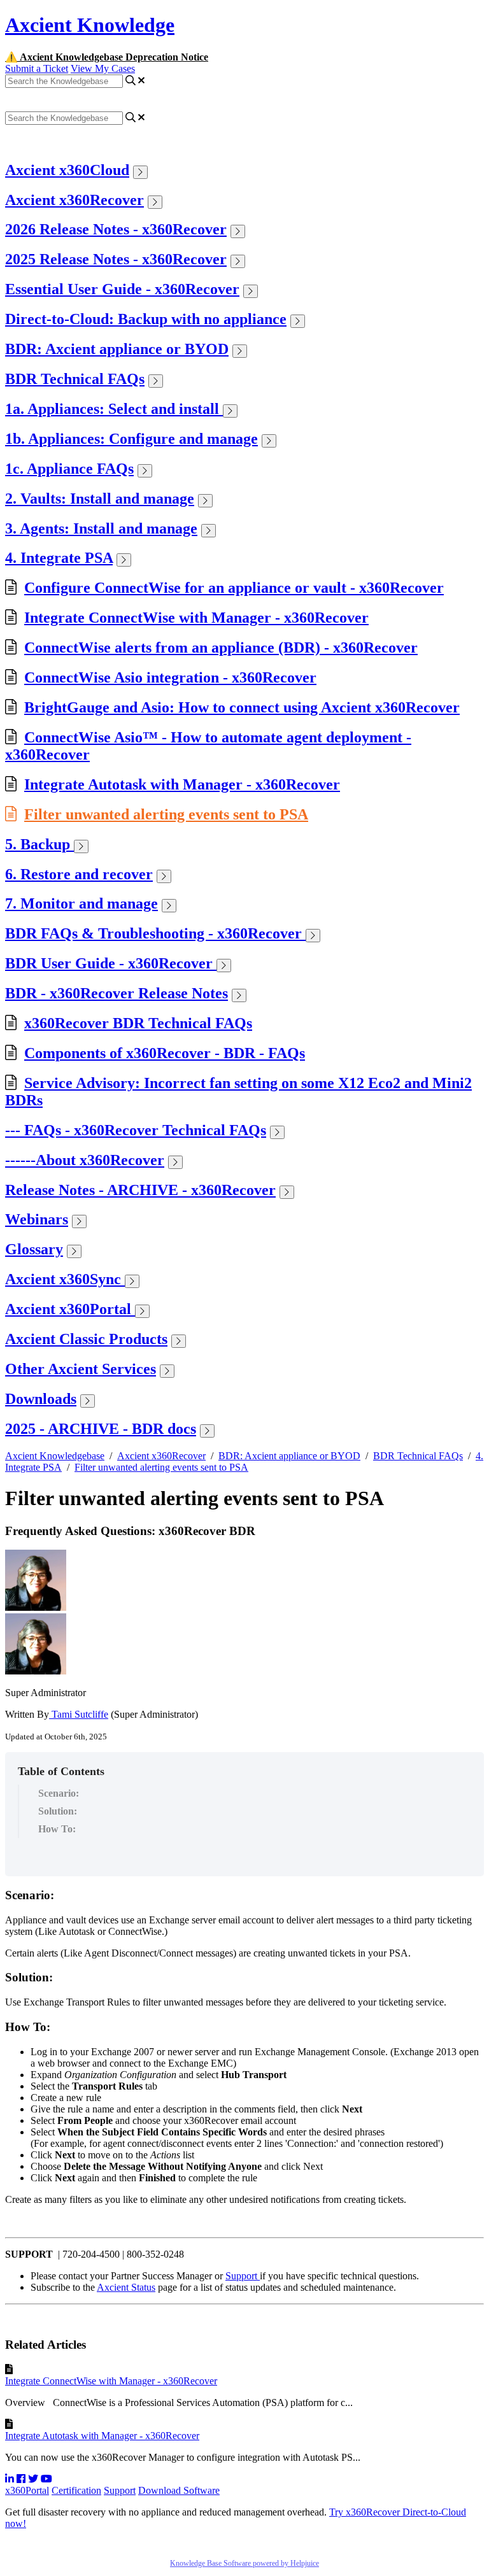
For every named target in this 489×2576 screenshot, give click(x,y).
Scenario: (60, 1793)
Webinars (37, 1219)
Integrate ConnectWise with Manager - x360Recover (196, 618)
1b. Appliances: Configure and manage (131, 439)
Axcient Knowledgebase (55, 1456)
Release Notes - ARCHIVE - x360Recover (140, 1190)
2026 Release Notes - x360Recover (116, 229)
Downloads (41, 1399)
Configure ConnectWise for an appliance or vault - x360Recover (234, 588)
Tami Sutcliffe (79, 1714)
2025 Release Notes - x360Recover (116, 259)
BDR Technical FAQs (75, 379)
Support (243, 2276)
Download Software (179, 2490)
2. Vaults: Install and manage (100, 499)
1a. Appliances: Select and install (114, 409)
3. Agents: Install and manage (101, 528)
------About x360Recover (85, 1160)
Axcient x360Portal (70, 1309)
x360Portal (27, 2490)
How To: (57, 1829)
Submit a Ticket (37, 68)
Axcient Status (126, 2287)
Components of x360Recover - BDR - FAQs (165, 1053)
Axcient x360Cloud (67, 170)
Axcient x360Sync (65, 1279)
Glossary (34, 1249)
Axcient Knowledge (90, 25)
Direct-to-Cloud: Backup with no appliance (146, 319)
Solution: (58, 1811)
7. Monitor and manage (81, 903)
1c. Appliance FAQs (69, 469)
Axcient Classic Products (86, 1339)
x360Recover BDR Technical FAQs (138, 1023)
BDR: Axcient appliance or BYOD (117, 349)
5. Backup (39, 844)
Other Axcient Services (81, 1369)
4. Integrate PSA (59, 558)
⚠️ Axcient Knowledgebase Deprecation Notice (107, 57)
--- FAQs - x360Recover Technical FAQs (136, 1130)
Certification (76, 2490)
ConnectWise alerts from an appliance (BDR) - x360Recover (221, 648)
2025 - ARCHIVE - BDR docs (101, 1429)
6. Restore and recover (79, 874)
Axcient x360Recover (74, 200)
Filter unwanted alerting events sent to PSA (166, 814)
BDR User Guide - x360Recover (111, 963)
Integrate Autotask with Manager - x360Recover (182, 784)
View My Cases (103, 68)
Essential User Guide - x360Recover (122, 289)
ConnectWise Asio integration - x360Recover (170, 677)
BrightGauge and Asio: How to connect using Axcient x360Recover (242, 707)
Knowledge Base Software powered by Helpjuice (244, 2563)
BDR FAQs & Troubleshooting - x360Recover (155, 933)
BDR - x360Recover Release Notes (117, 993)
